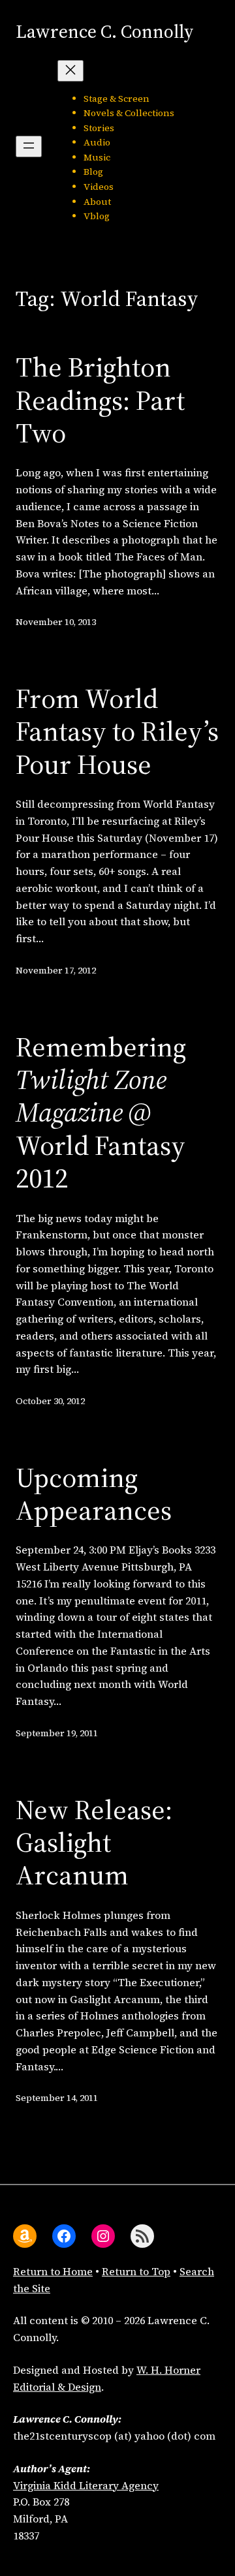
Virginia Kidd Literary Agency (86, 2485)
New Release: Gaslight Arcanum (94, 1842)
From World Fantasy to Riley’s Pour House (117, 731)
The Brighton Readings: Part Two (100, 400)
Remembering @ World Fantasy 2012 (101, 1112)
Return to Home (53, 2271)
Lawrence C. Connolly (104, 31)
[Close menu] (70, 71)
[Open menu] (29, 146)
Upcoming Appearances (94, 1494)
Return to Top (136, 2271)
